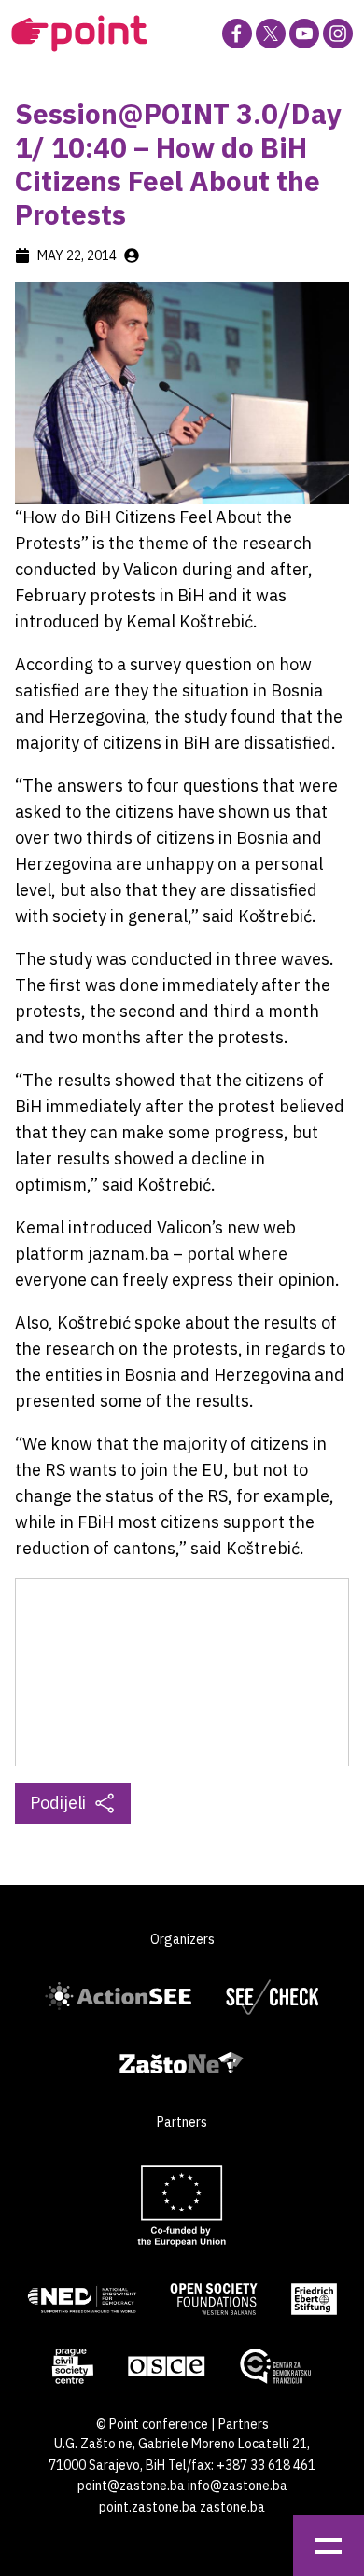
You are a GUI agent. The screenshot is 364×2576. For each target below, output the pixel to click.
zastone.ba (232, 2507)
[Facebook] (237, 34)
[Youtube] (304, 34)
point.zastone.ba (148, 2507)
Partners (244, 2424)
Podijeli (58, 1803)
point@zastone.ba (131, 2486)
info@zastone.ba (238, 2486)
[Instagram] (338, 34)
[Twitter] (271, 34)
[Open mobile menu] (329, 2546)
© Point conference (152, 2424)
